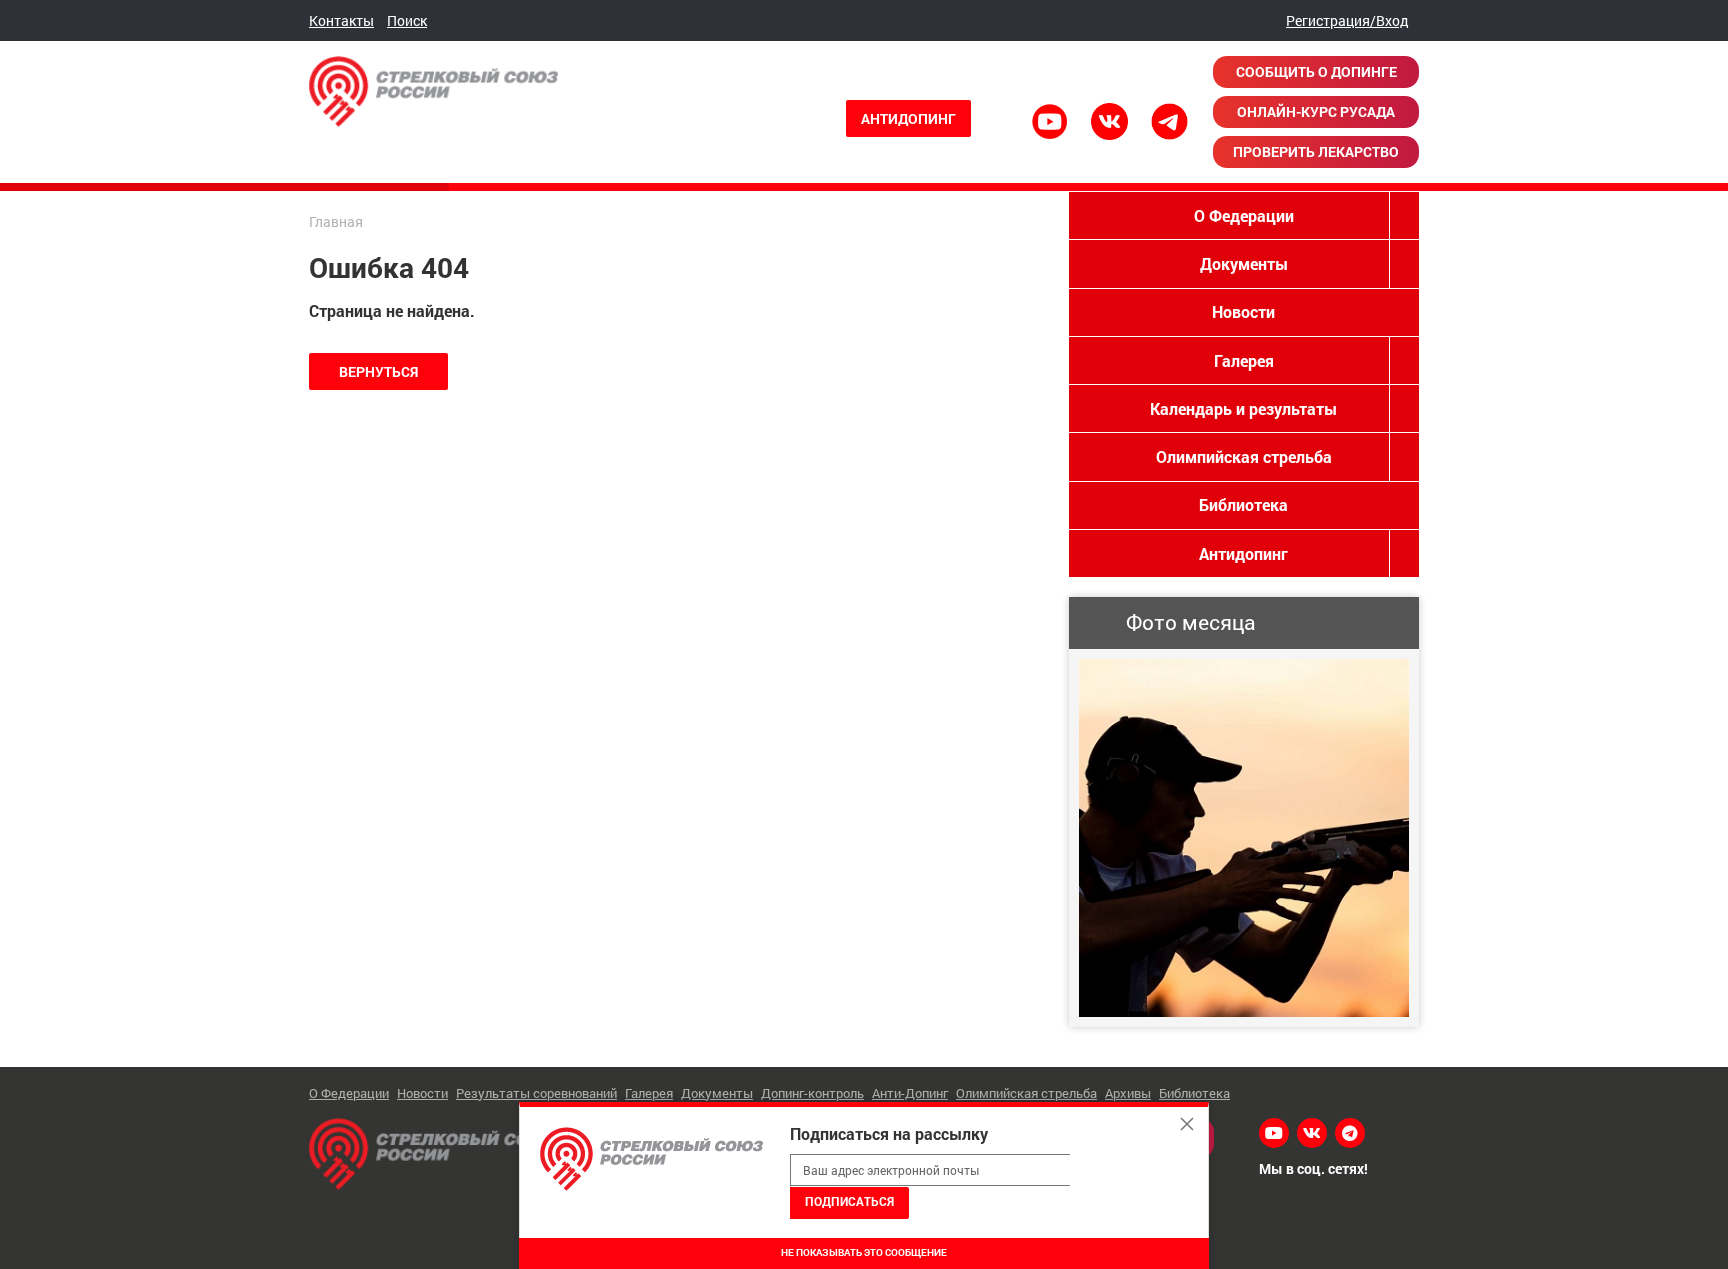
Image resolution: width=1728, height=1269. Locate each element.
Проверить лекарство (1316, 151)
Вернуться (378, 371)
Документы (1244, 263)
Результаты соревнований (536, 1093)
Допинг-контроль (812, 1093)
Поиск (407, 20)
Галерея (1244, 360)
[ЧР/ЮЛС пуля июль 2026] (1244, 838)
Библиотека (1243, 504)
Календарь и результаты (1243, 408)
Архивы (1128, 1093)
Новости (1243, 311)
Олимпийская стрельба (1244, 456)
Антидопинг (908, 118)
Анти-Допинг (910, 1093)
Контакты (341, 20)
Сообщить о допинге (1316, 71)
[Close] (1187, 1124)
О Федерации (1244, 215)
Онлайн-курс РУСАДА (1316, 111)
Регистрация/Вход (1347, 20)
